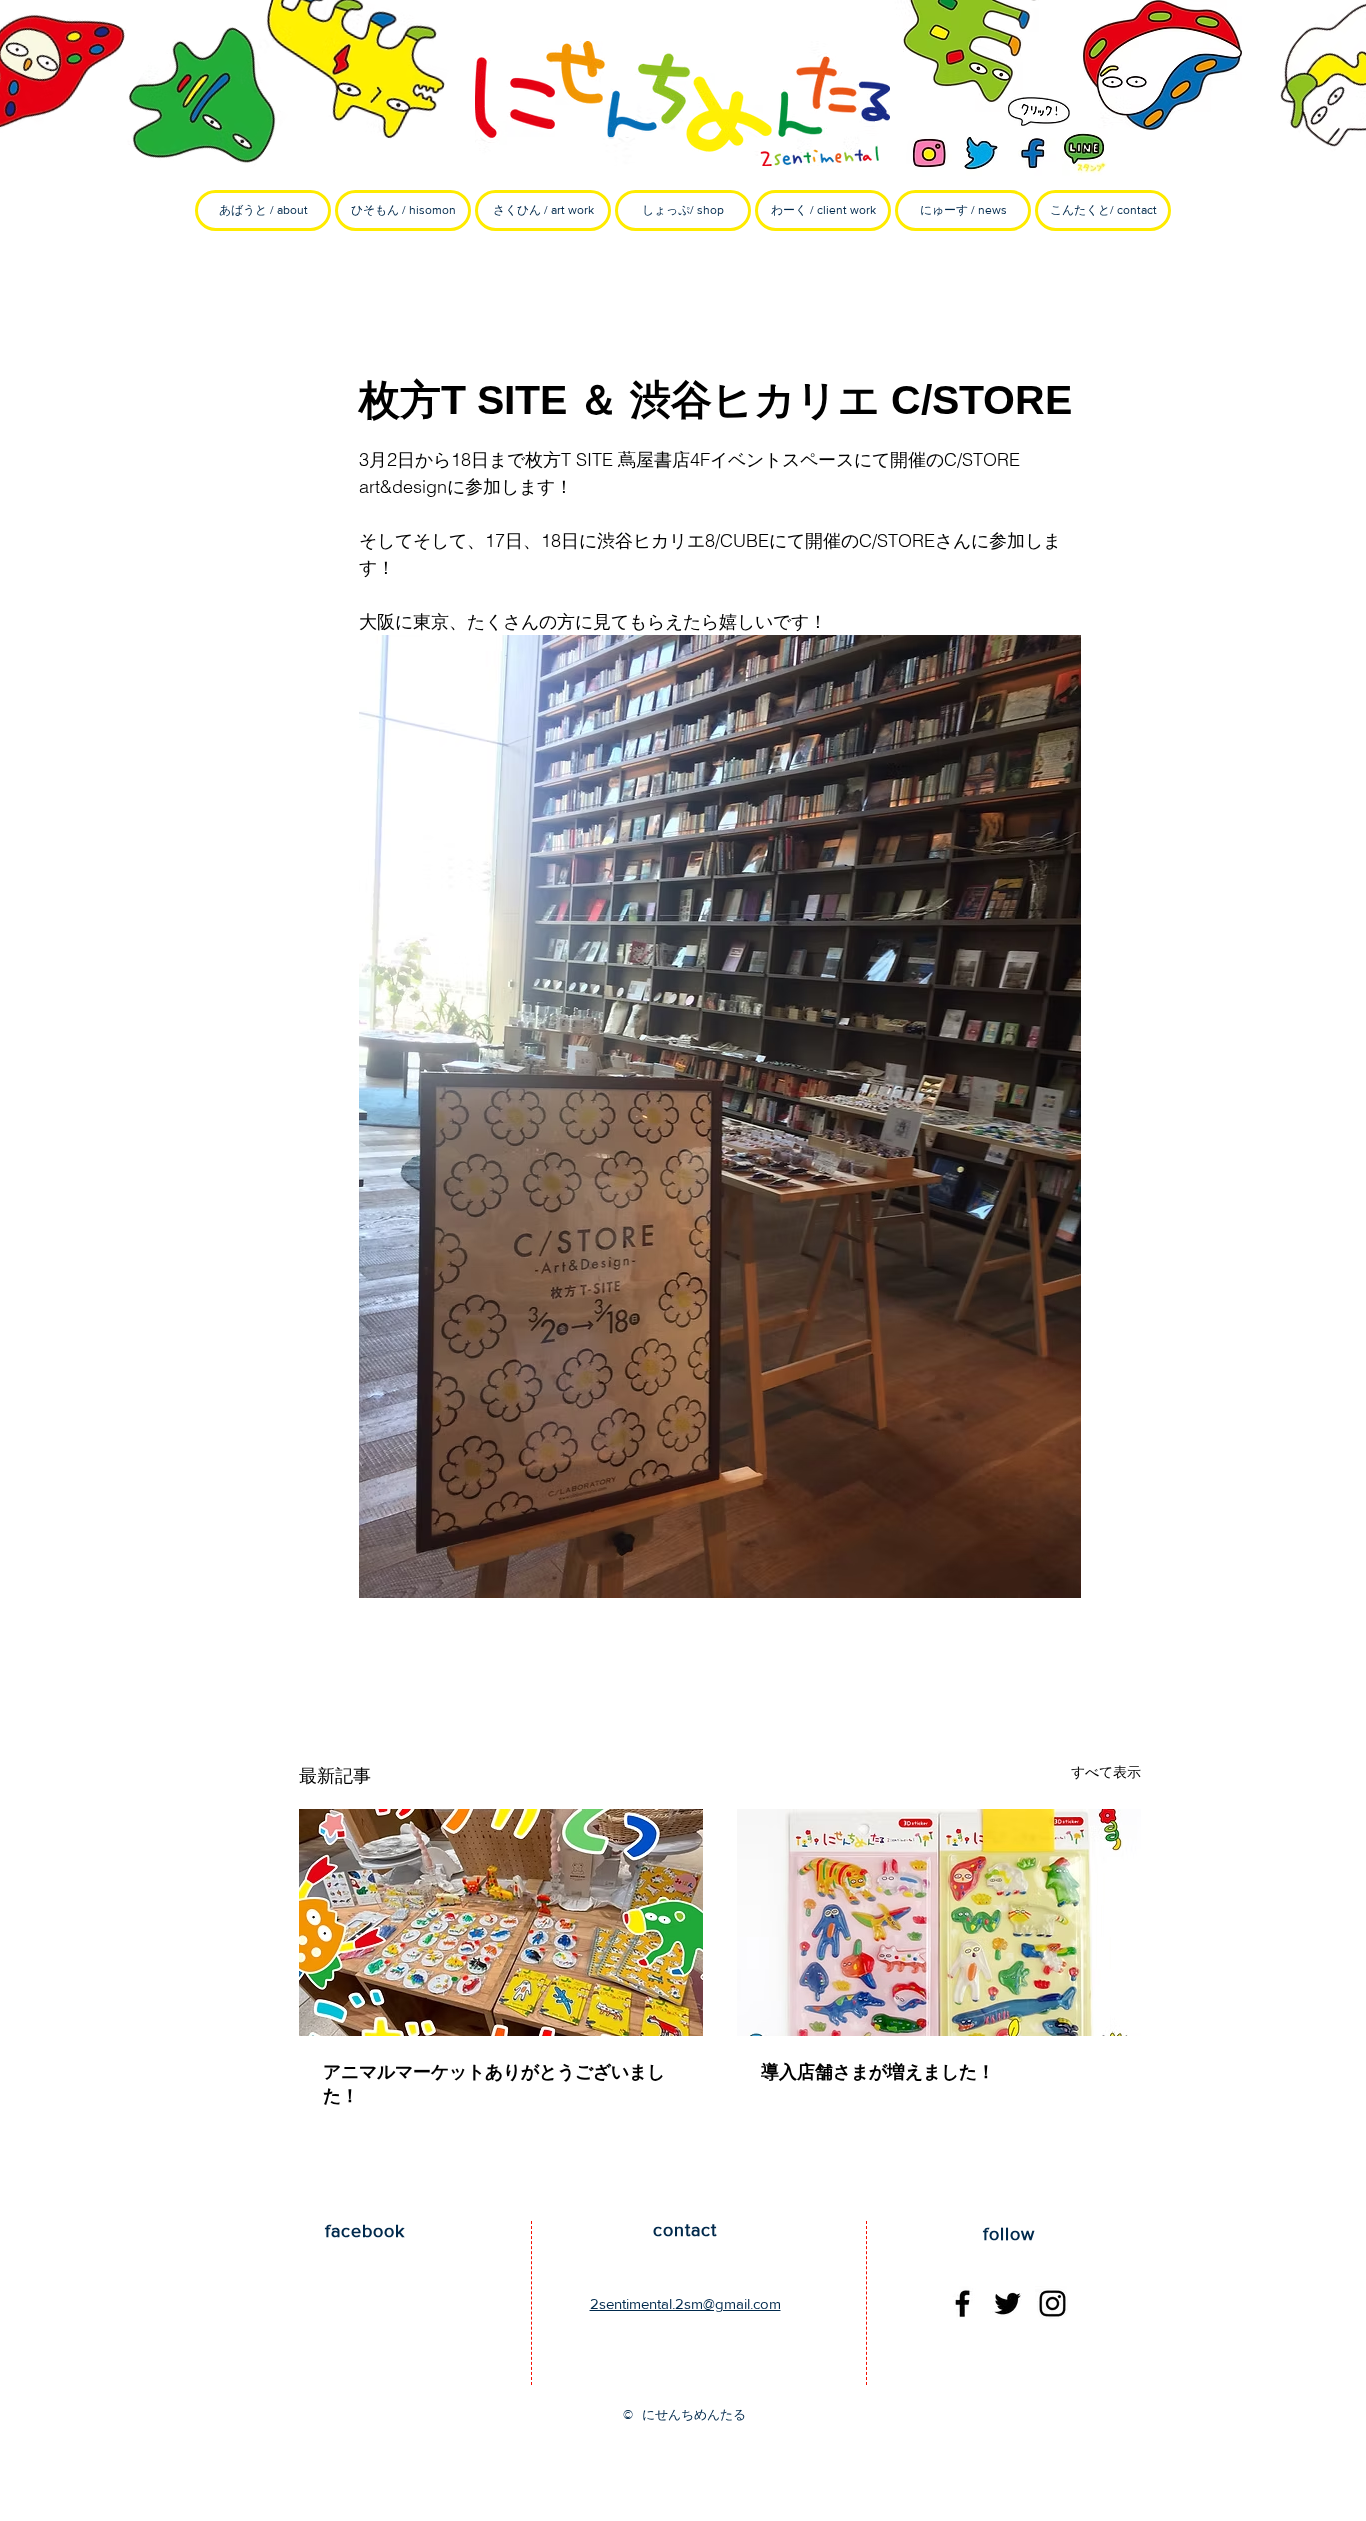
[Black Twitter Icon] (1007, 2303)
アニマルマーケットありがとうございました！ (494, 2084)
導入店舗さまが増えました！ (878, 2072)
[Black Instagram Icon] (1052, 2303)
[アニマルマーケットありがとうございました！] (501, 1922)
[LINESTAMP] (1085, 153)
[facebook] (1033, 153)
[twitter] (981, 153)
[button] (403, 210)
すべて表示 (1106, 1772)
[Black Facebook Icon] (962, 2303)
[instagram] (929, 153)
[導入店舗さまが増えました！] (939, 1922)
